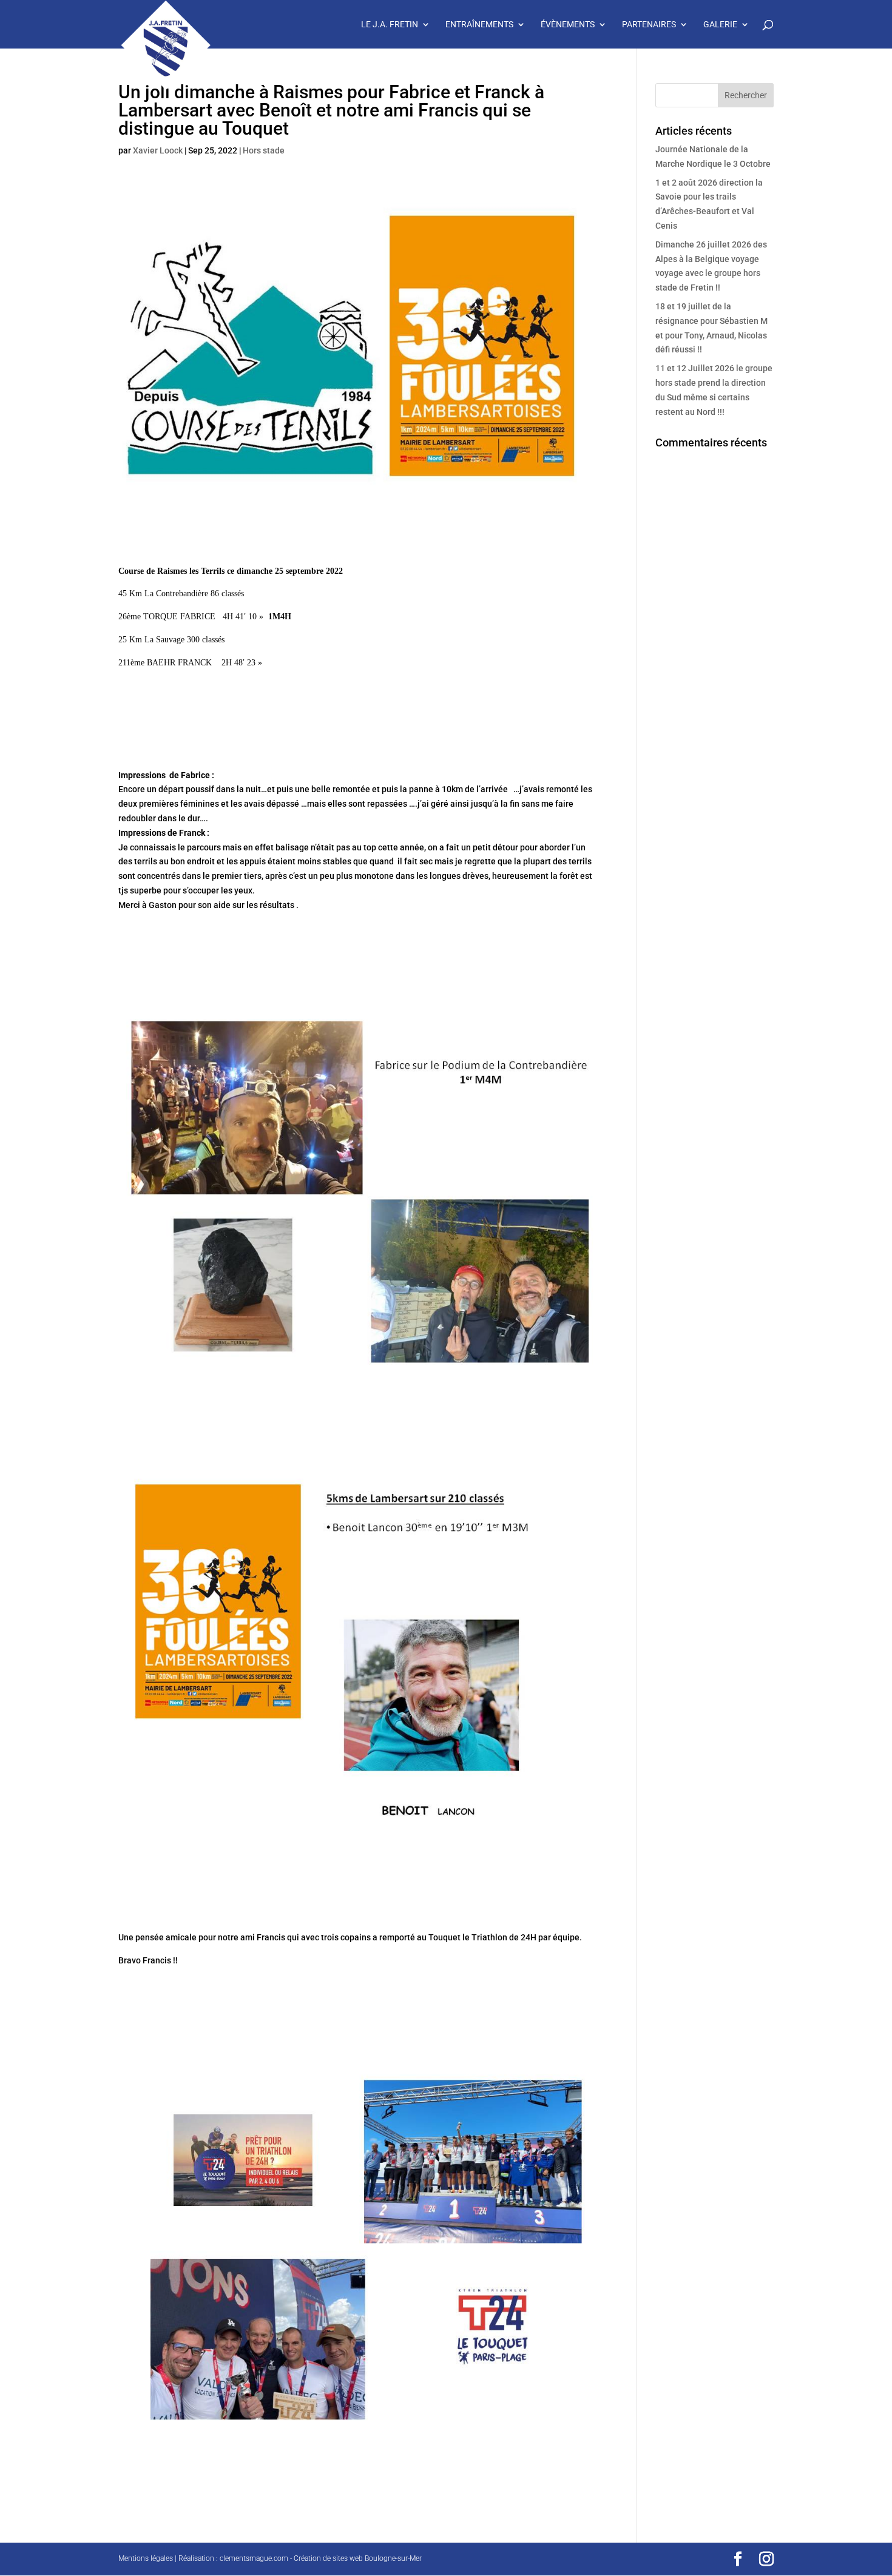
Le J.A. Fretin (390, 25)
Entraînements (479, 25)
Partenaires (649, 25)
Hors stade (264, 150)
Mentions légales (146, 2558)
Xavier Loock (158, 150)
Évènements (568, 25)
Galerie (720, 25)
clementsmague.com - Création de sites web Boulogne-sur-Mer (321, 2558)
